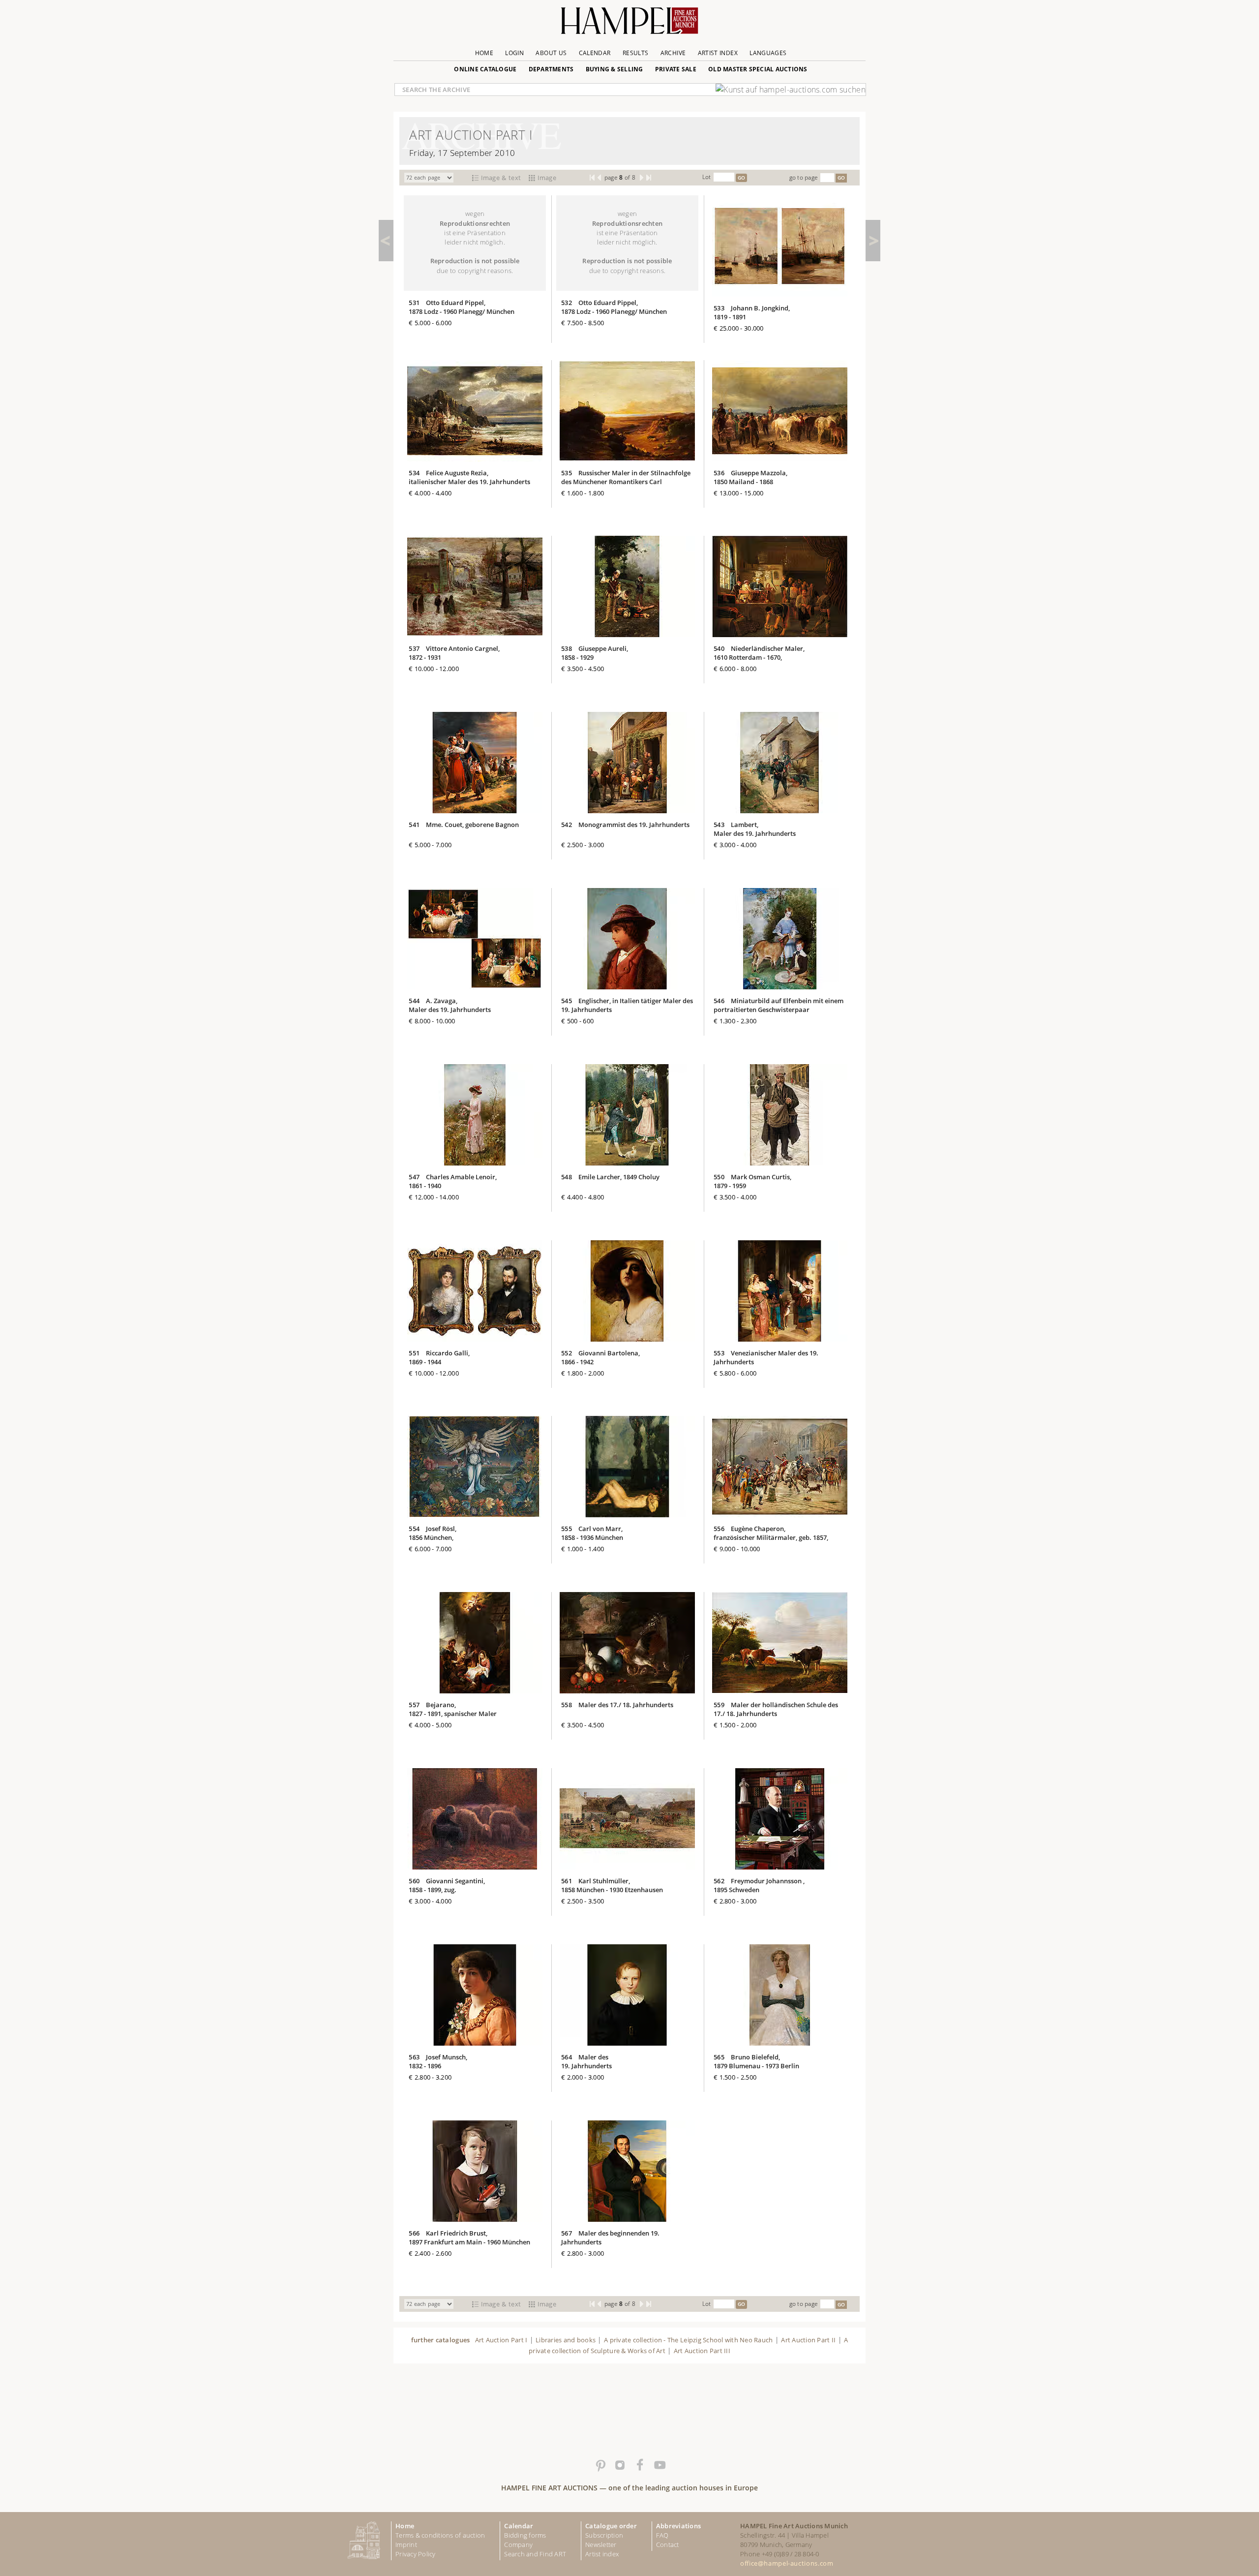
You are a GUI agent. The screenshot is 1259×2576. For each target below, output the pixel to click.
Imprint (406, 2545)
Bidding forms (525, 2535)
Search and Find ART (535, 2554)
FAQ (662, 2535)
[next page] (873, 241)
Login (514, 53)
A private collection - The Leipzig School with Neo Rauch (689, 2340)
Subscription (604, 2535)
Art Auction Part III (702, 2351)
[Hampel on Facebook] (639, 2465)
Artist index (602, 2554)
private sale (676, 69)
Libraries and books (566, 2340)
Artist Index (718, 53)
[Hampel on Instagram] (620, 2465)
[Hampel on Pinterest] (600, 2465)
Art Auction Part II (808, 2340)
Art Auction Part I (501, 2340)
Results (636, 53)
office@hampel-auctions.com (787, 2563)
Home (484, 53)
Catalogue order (611, 2526)
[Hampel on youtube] (659, 2465)
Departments (551, 69)
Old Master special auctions (758, 69)
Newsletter (601, 2545)
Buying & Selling (615, 69)
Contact (668, 2545)
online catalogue (485, 69)
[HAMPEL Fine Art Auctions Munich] (629, 24)
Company (518, 2545)
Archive (673, 53)
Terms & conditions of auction (440, 2535)
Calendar (595, 53)
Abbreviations (678, 2526)
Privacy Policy (416, 2554)
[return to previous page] (386, 241)
